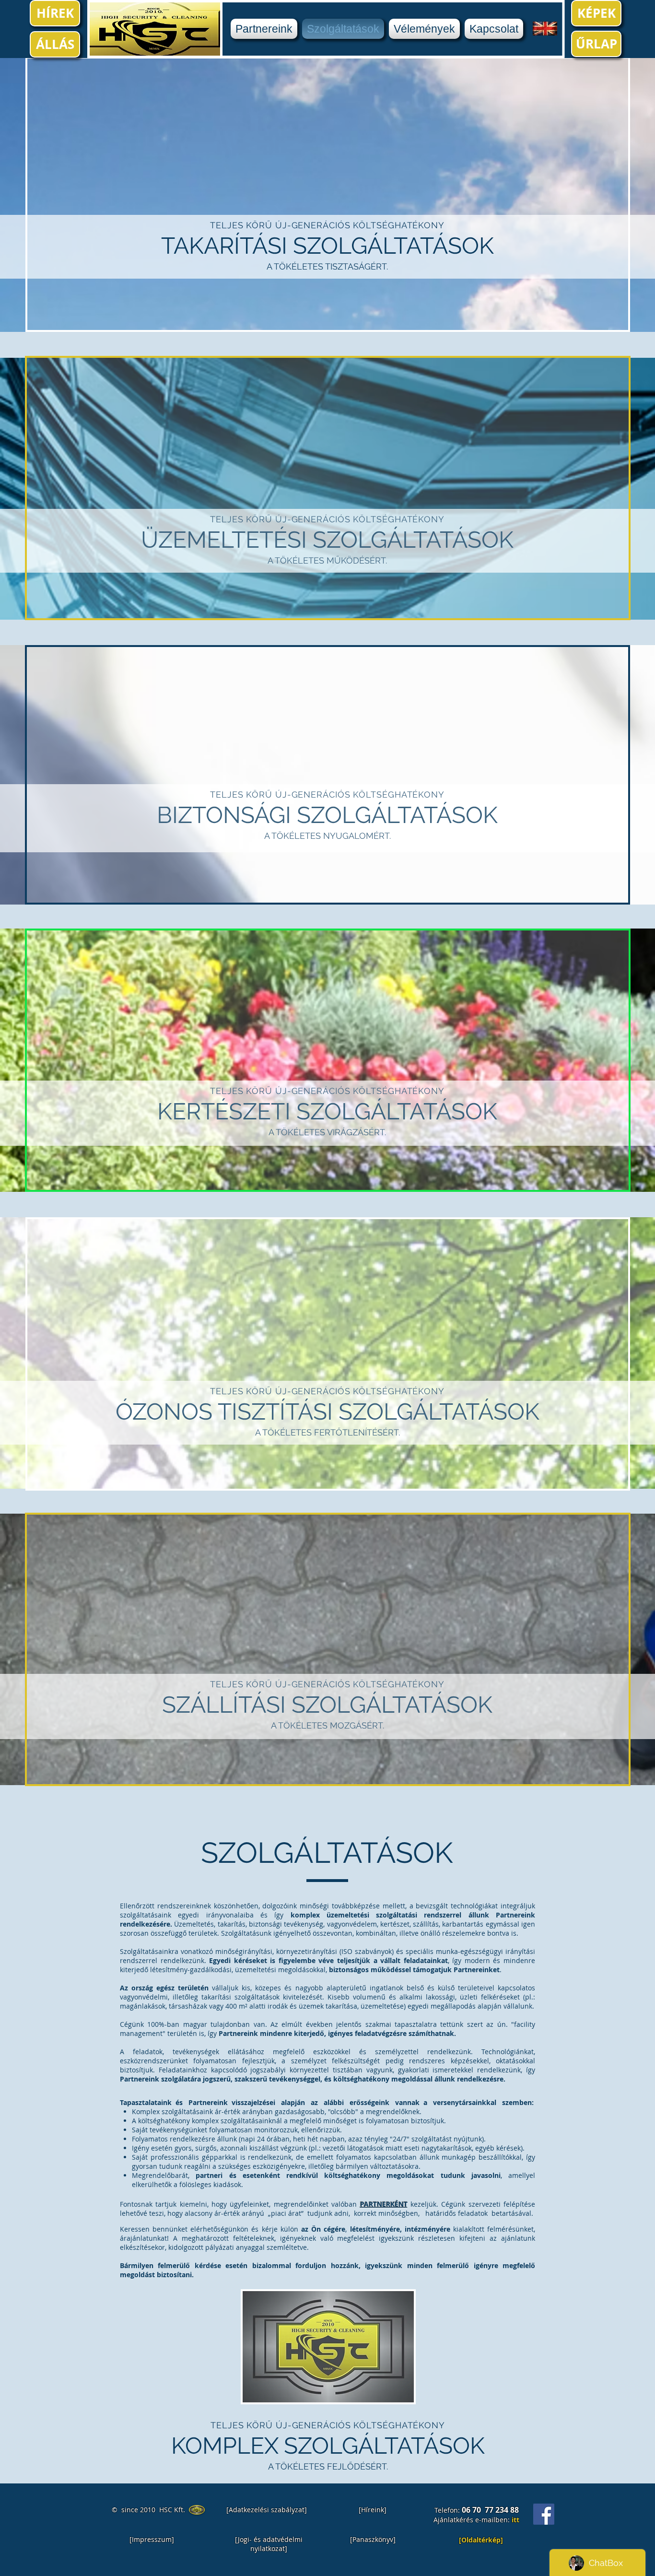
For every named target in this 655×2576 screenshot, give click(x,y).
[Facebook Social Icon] (544, 2514)
